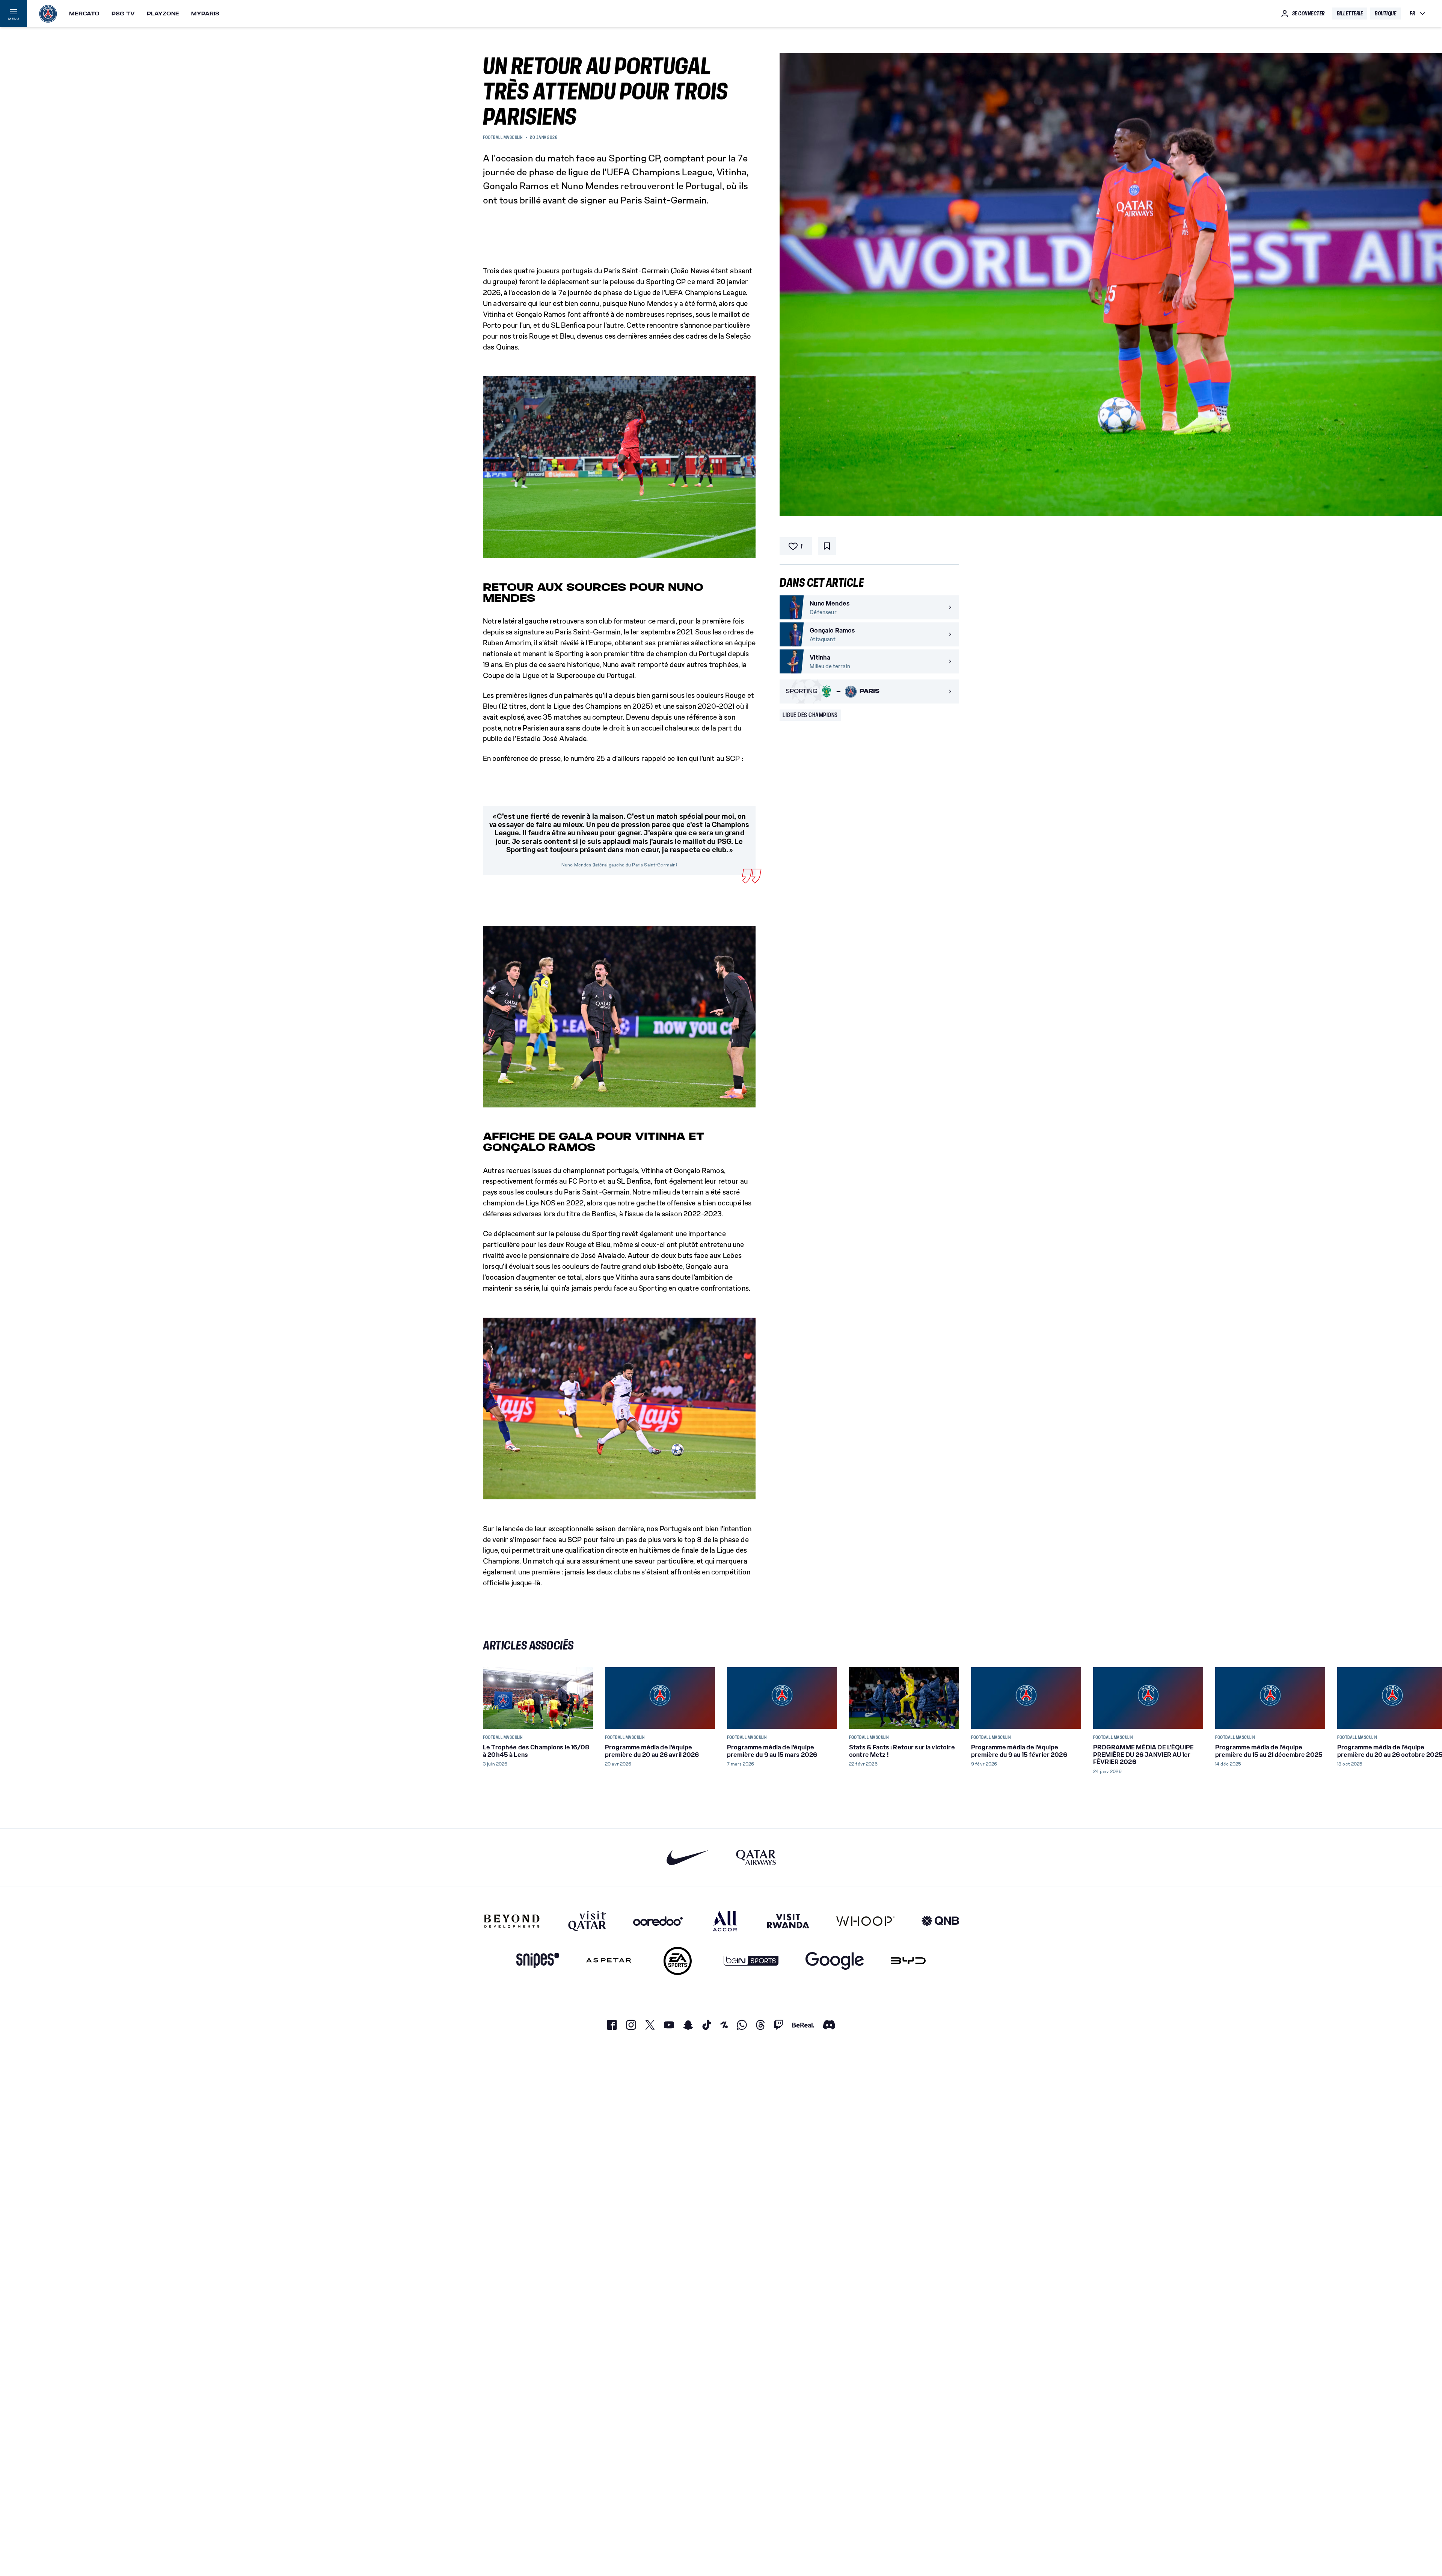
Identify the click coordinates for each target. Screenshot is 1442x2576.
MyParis (205, 14)
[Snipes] (538, 1961)
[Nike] (688, 1857)
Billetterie (1350, 14)
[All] (725, 1921)
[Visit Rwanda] (788, 1921)
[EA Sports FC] (678, 1961)
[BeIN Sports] (751, 1961)
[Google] (835, 1961)
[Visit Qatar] (587, 1921)
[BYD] (908, 1961)
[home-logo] (48, 14)
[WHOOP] (865, 1921)
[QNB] (940, 1921)
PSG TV (123, 14)
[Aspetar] (609, 1961)
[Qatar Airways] (756, 1857)
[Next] (950, 1698)
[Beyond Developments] (512, 1921)
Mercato (84, 14)
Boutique (1385, 14)
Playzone (163, 14)
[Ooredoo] (658, 1921)
